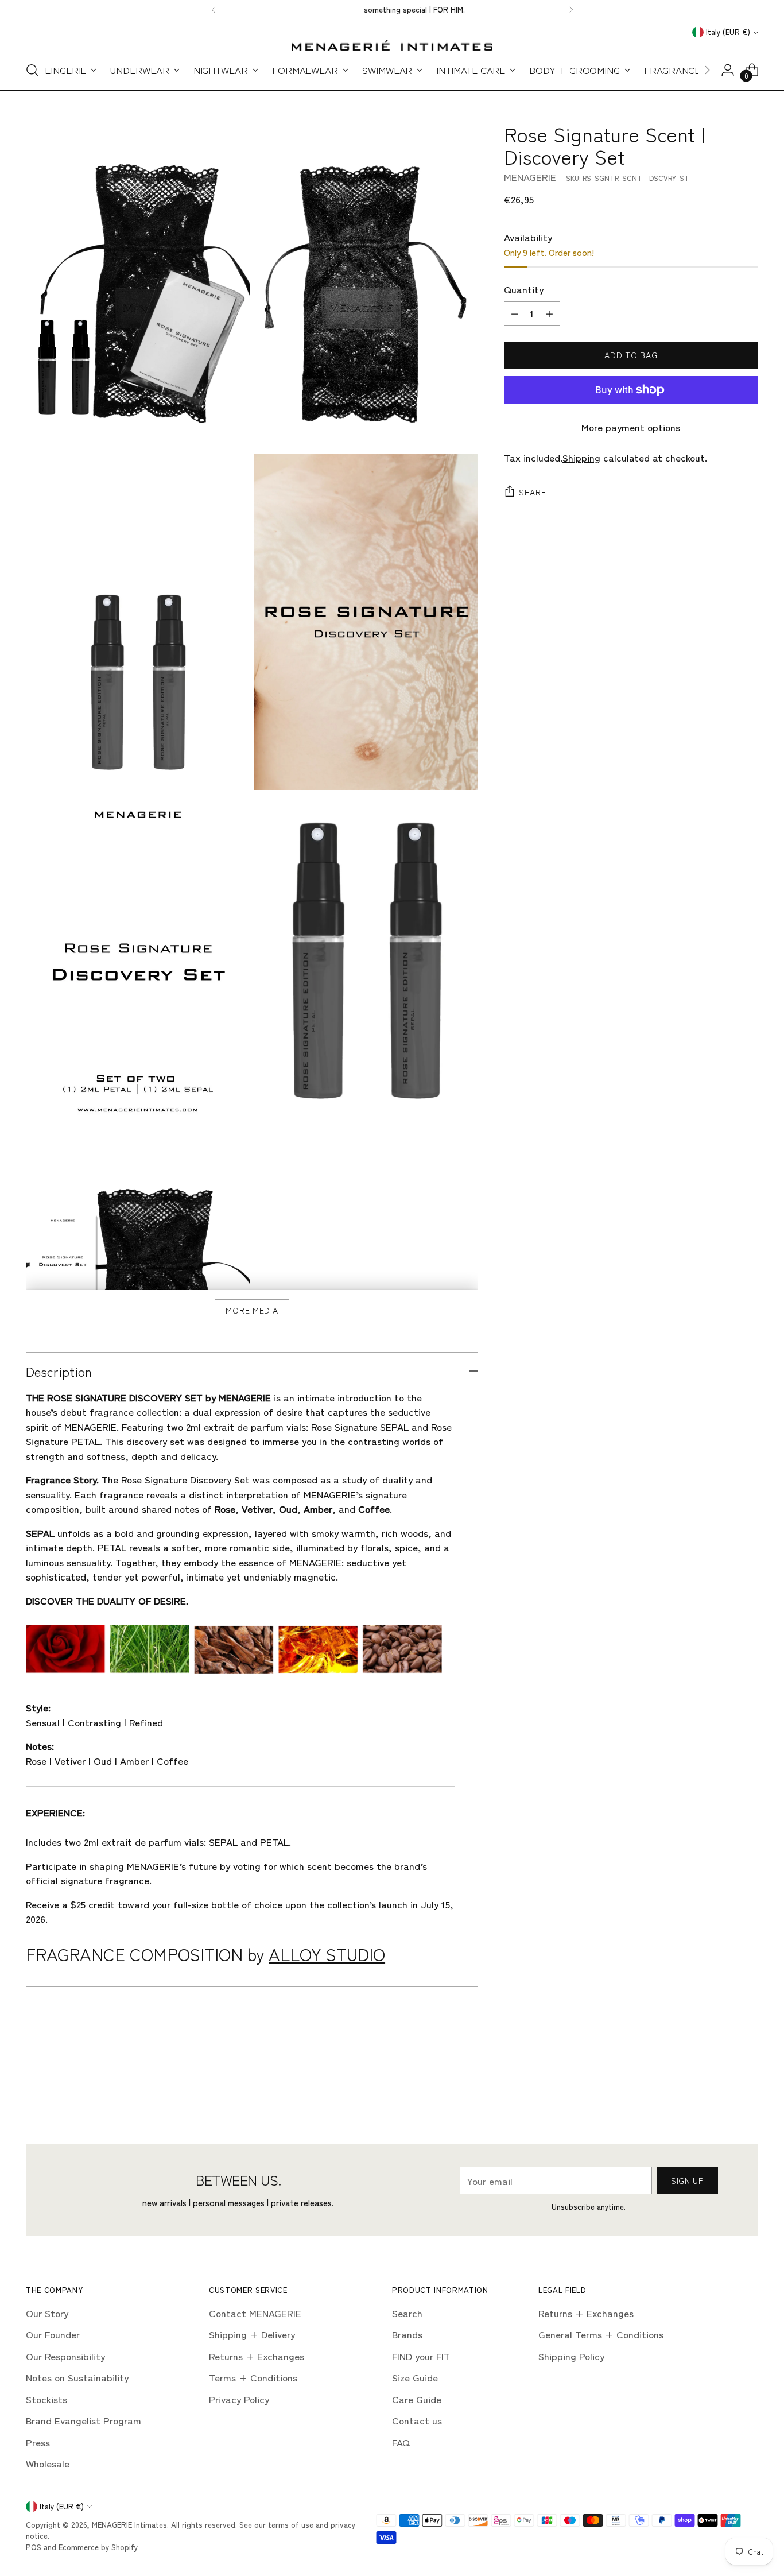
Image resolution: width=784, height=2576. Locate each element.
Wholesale (48, 2463)
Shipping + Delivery (252, 2334)
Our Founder (53, 2334)
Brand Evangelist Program (84, 2420)
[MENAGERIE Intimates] (392, 45)
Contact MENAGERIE (255, 2313)
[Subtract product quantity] (515, 313)
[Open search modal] (32, 70)
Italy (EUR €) (728, 32)
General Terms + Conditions (601, 2334)
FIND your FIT (421, 2356)
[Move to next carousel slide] (748, 2081)
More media (252, 1310)
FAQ (401, 2442)
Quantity (524, 289)
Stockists (46, 2399)
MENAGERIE (530, 177)
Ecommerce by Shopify (98, 2547)
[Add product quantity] (549, 313)
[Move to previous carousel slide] (722, 2082)
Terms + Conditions (253, 2377)
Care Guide (417, 2399)
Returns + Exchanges (257, 2356)
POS (34, 2547)
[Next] (571, 10)
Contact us (417, 2420)
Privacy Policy (239, 2399)
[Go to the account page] (728, 70)
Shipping (581, 457)
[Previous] (214, 10)
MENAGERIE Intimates (129, 2525)
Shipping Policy (571, 2356)
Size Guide (415, 2377)
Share (533, 493)
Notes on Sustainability (77, 2377)
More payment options (631, 427)
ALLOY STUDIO (327, 1954)
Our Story (47, 2313)
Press (38, 2442)
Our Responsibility (65, 2356)
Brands (407, 2334)
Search (407, 2313)
